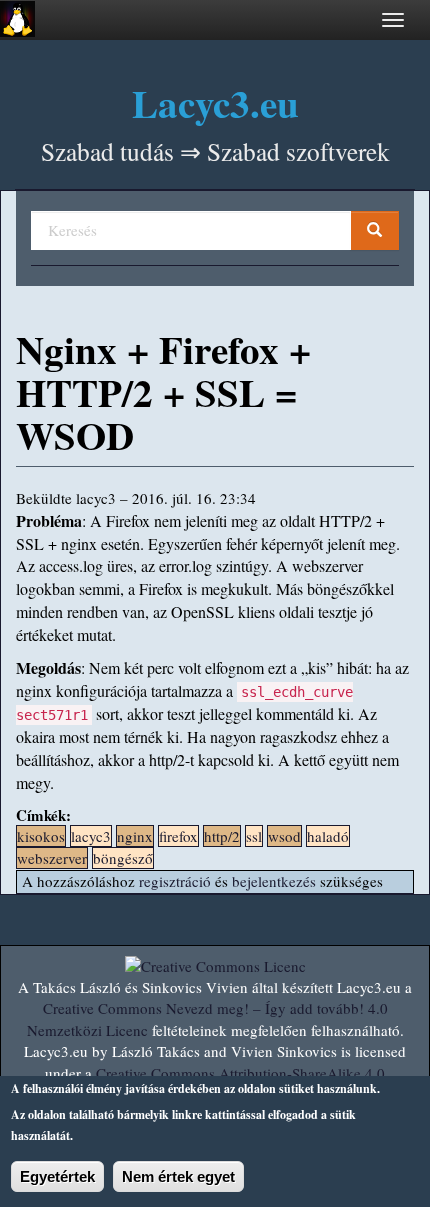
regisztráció (175, 881)
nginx (135, 836)
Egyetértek (57, 1176)
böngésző (123, 858)
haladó (328, 836)
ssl (254, 836)
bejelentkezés (274, 881)
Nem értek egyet (178, 1176)
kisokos (41, 836)
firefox (178, 836)
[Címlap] (17, 19)
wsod (284, 836)
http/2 (222, 836)
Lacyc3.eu (215, 102)
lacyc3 (91, 836)
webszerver (52, 858)
